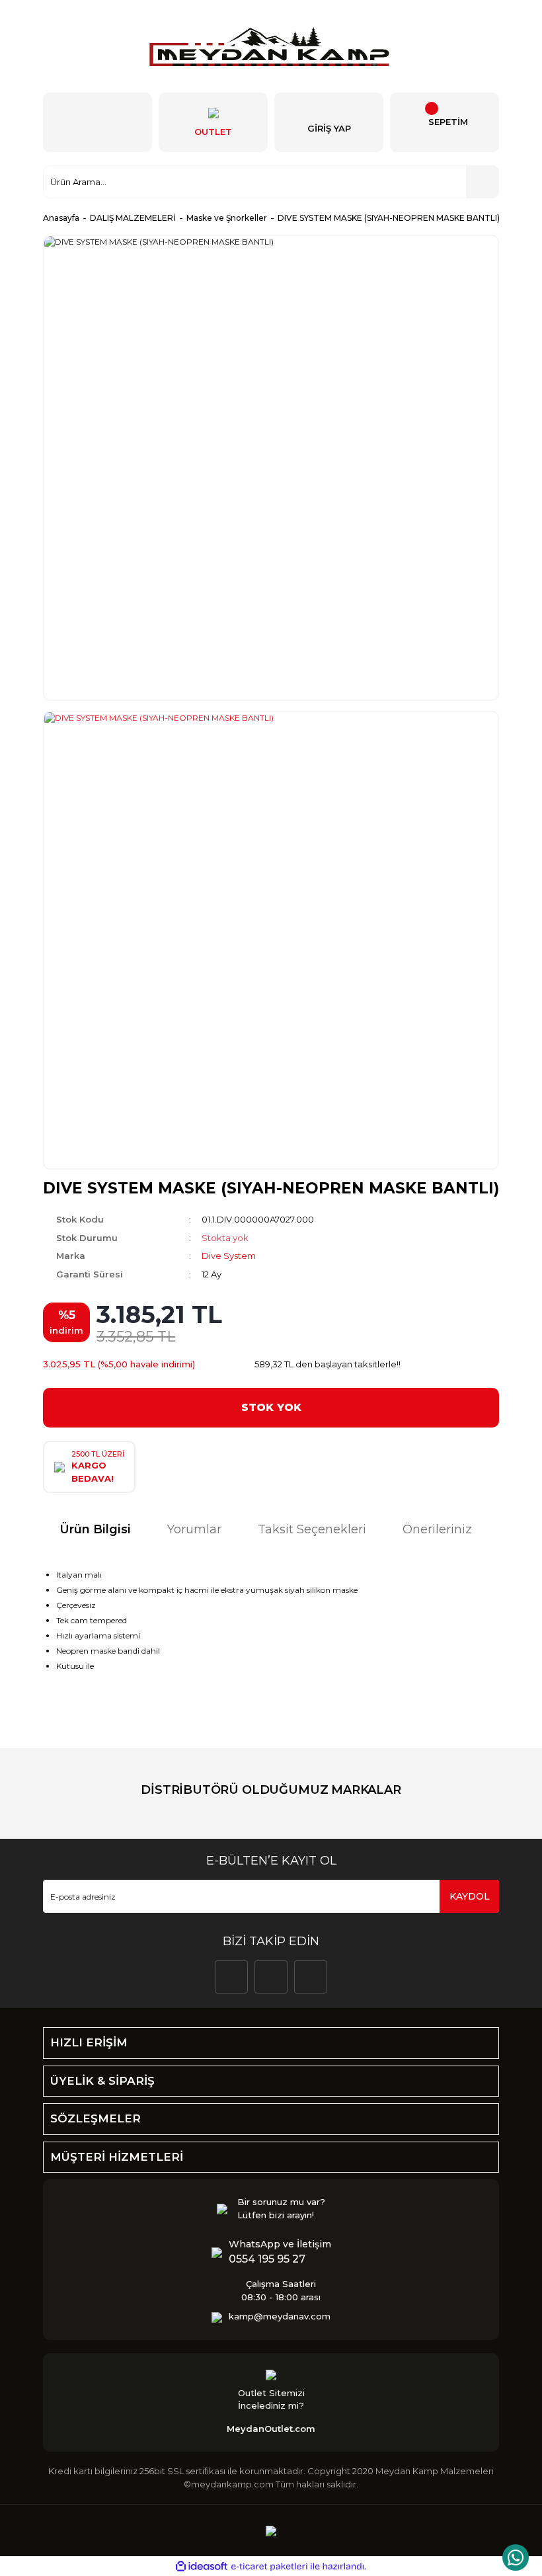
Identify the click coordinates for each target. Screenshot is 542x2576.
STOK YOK (271, 1407)
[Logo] (271, 46)
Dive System (229, 1256)
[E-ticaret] (269, 2567)
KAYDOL (470, 1896)
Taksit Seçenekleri (312, 1529)
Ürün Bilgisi (95, 1529)
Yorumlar (194, 1529)
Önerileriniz (437, 1529)
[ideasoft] (202, 2567)
